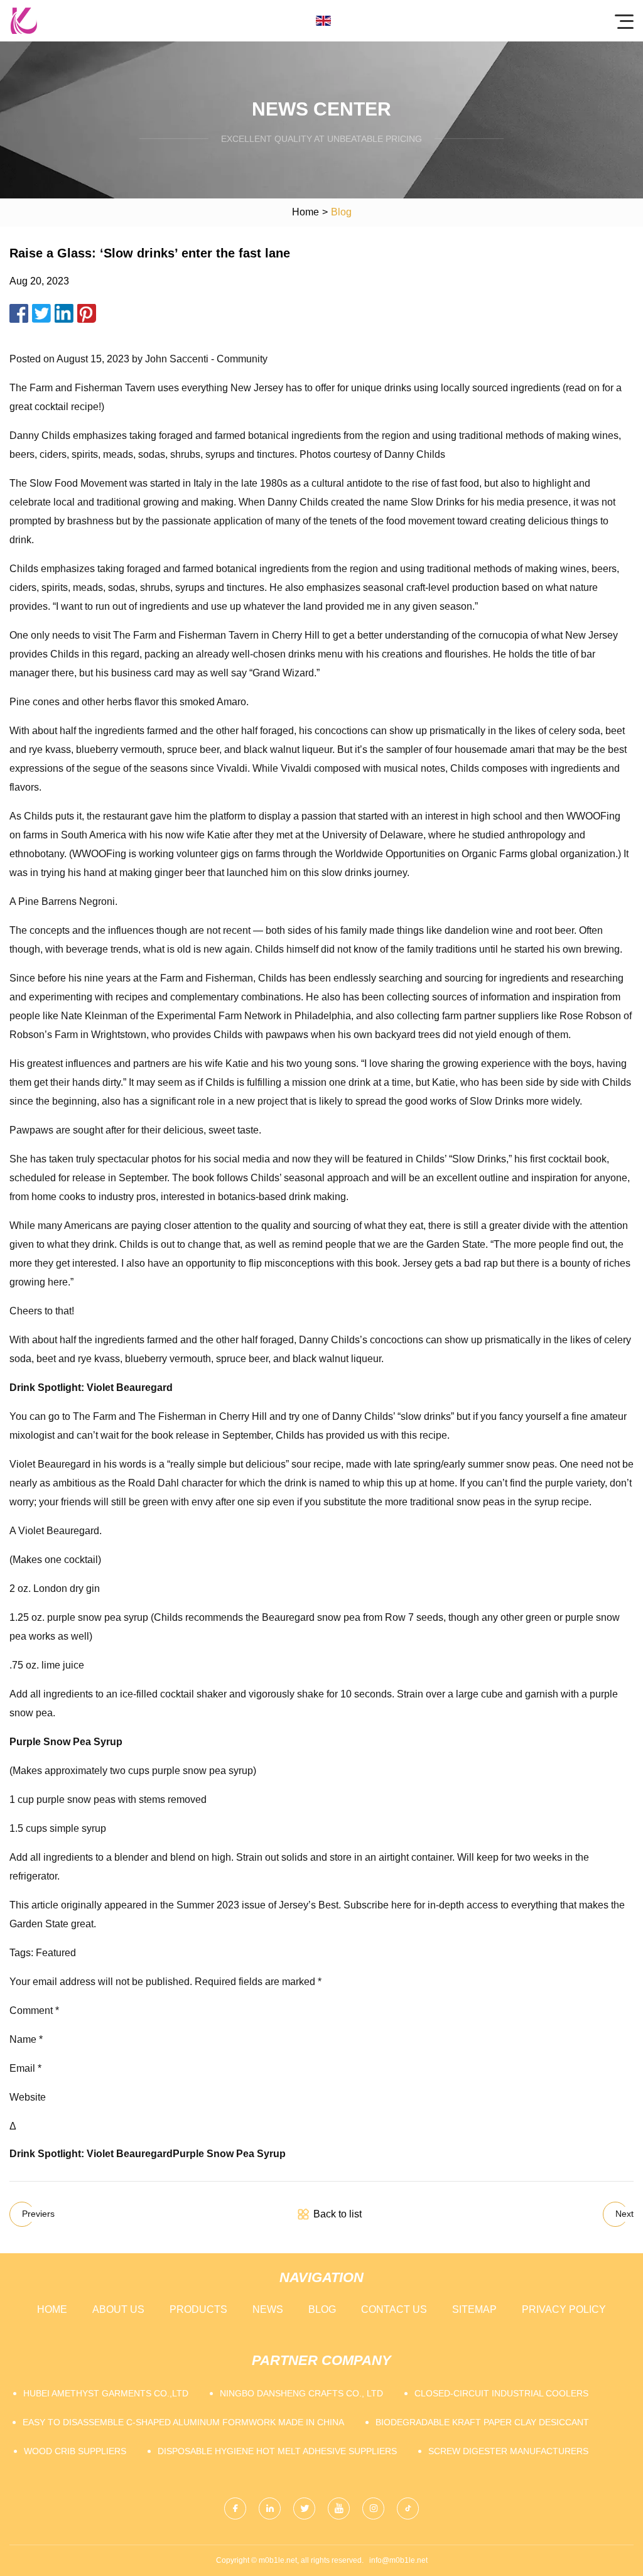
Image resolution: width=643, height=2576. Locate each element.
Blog (322, 2309)
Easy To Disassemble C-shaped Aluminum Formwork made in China (183, 2422)
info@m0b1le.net (398, 2560)
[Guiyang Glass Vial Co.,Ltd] (24, 21)
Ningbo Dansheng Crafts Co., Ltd (301, 2393)
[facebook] (235, 2508)
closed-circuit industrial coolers (501, 2393)
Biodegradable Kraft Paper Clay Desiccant (482, 2422)
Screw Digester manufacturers (508, 2451)
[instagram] (373, 2508)
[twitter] (304, 2508)
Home (305, 212)
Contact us (394, 2309)
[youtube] (339, 2508)
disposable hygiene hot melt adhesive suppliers (277, 2451)
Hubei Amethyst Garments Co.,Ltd (106, 2393)
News (268, 2309)
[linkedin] (270, 2508)
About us (118, 2309)
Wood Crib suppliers (75, 2451)
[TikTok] (408, 2508)
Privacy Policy (564, 2309)
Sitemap (474, 2309)
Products (198, 2309)
